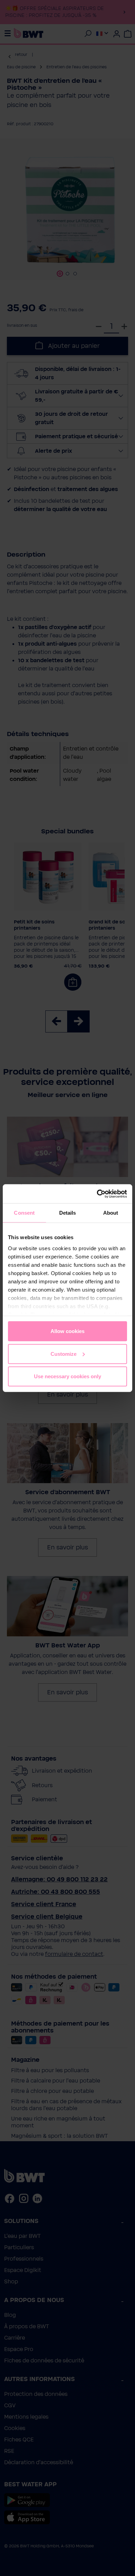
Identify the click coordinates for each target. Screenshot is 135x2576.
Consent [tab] (24, 1213)
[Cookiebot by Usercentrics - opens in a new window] (97, 1194)
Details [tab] (68, 1213)
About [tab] (111, 1213)
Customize (64, 1354)
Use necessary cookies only (67, 1376)
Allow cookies (67, 1331)
